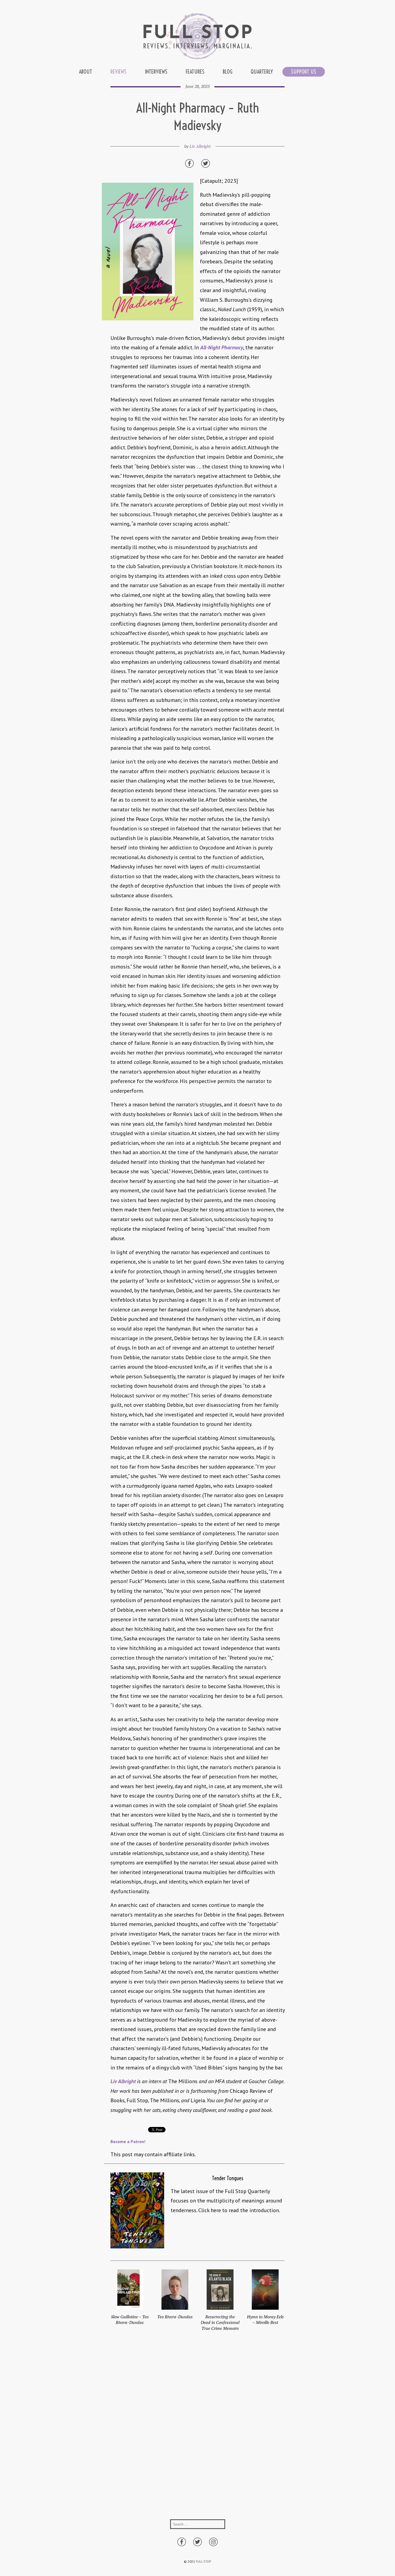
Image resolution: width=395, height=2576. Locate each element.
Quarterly (262, 72)
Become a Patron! (128, 2141)
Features (195, 72)
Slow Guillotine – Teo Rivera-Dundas (130, 2320)
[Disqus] (198, 2431)
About (86, 72)
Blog (228, 72)
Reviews (119, 72)
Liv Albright (200, 146)
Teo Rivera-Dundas (175, 2317)
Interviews (156, 72)
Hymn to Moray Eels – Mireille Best (265, 2320)
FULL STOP (204, 2561)
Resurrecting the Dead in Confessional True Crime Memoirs (220, 2322)
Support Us (304, 72)
